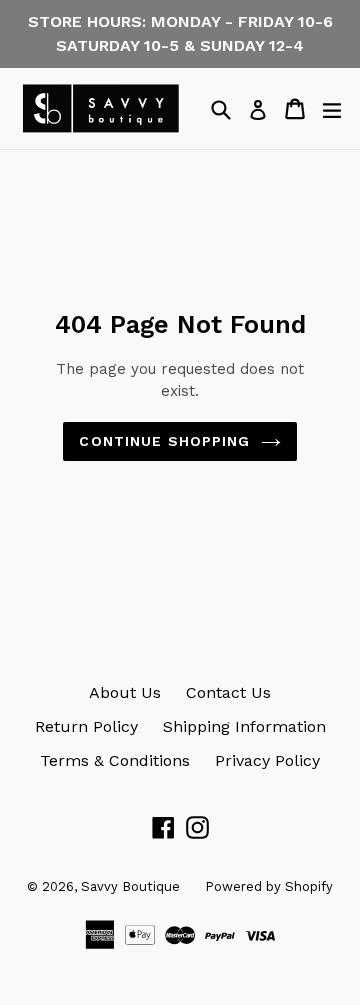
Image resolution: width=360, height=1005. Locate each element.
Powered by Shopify (269, 886)
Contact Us (228, 692)
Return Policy (86, 726)
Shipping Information (244, 726)
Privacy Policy (267, 760)
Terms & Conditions (115, 760)
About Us (125, 692)
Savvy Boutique (130, 886)
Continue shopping (164, 441)
